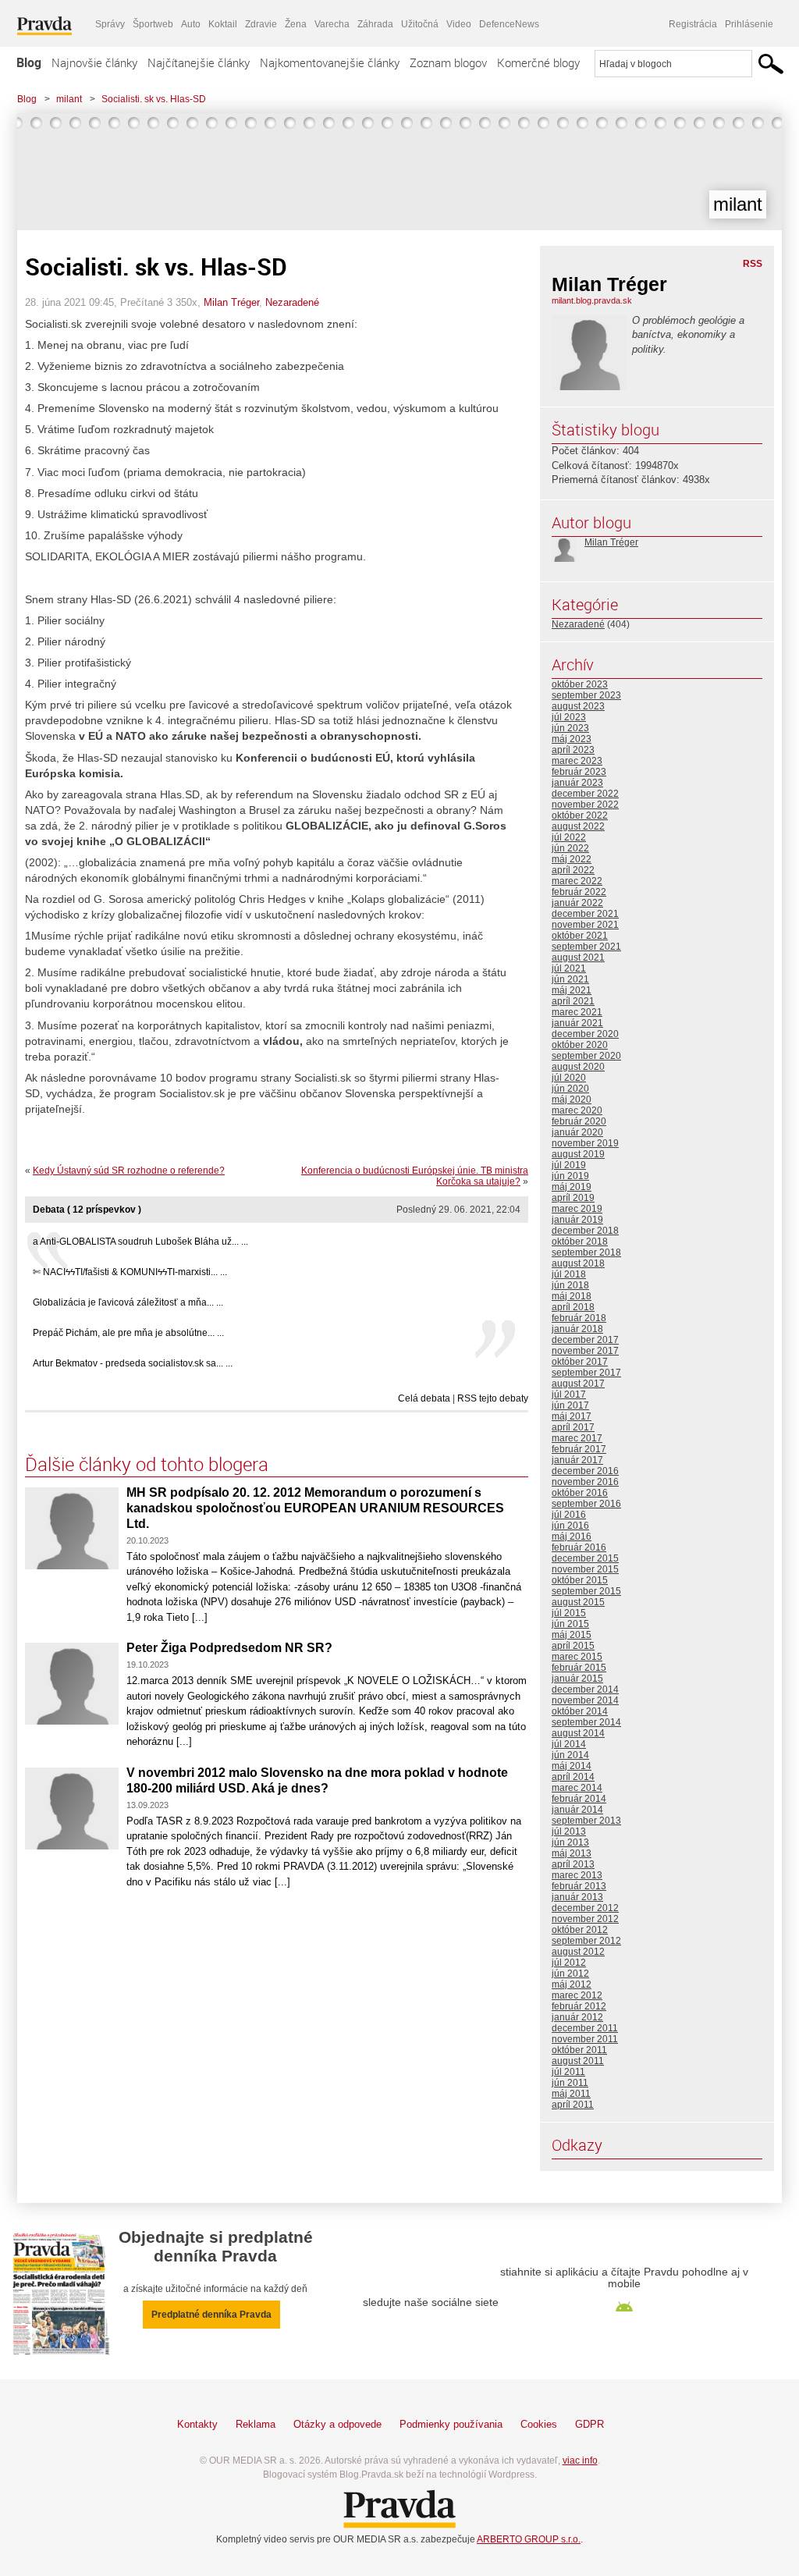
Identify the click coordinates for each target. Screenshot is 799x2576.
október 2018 (580, 1242)
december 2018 (585, 1231)
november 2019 (585, 1143)
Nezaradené (292, 302)
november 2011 (585, 2039)
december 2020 (585, 1034)
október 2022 (580, 815)
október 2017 (580, 1362)
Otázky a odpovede (337, 2424)
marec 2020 (577, 1110)
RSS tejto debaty (493, 1398)
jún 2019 (570, 1176)
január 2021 (577, 1023)
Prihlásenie (749, 24)
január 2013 (577, 1897)
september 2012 (586, 1941)
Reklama (256, 2424)
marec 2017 (577, 1438)
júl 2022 (569, 837)
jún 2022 (570, 848)
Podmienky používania (451, 2424)
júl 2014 (569, 1744)
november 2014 (585, 1700)
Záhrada (375, 24)
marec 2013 (577, 1875)
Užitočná (420, 24)
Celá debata (424, 1398)
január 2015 (577, 1679)
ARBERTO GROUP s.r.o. (529, 2539)
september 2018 (586, 1252)
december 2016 (585, 1471)
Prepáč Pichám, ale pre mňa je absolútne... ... (128, 1333)
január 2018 (577, 1329)
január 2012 (577, 2017)
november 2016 (585, 1482)
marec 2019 (577, 1209)
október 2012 (580, 1930)
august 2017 (578, 1384)
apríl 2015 (573, 1646)
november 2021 (585, 925)
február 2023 (579, 772)
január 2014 (577, 1810)
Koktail (223, 24)
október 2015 (580, 1580)
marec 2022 (577, 881)
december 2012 (585, 1908)
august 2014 (578, 1733)
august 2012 (578, 1952)
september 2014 (586, 1722)
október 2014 (580, 1711)
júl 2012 (569, 1963)
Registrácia (693, 24)
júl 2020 (569, 1078)
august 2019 (578, 1154)
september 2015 (586, 1591)
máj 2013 (572, 1853)
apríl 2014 (573, 1777)
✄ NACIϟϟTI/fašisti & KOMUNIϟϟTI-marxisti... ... (130, 1272)
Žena (296, 24)
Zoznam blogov (448, 62)
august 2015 (578, 1602)
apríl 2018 (573, 1307)
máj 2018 (572, 1296)
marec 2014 (577, 1788)
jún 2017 (570, 1405)
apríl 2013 (573, 1864)
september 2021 (586, 947)
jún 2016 (570, 1526)
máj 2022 (572, 859)
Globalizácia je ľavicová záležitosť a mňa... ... (128, 1302)
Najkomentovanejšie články (330, 62)
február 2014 (579, 1799)
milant (69, 99)
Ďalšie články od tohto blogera (147, 1464)
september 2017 (586, 1373)
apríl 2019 (573, 1198)
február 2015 (579, 1668)
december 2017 (585, 1340)
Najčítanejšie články (199, 62)
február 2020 (579, 1121)
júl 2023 (569, 717)
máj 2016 (572, 1537)
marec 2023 (577, 761)
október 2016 (580, 1493)
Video (459, 24)
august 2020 (578, 1067)
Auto (191, 24)
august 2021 (578, 958)
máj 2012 (572, 1984)
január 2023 (577, 783)
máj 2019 (572, 1187)
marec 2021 (577, 1012)
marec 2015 (577, 1657)
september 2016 (586, 1504)
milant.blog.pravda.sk (592, 300)
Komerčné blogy (538, 62)
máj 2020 (572, 1100)
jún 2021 (570, 979)
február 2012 (579, 2006)
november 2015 (585, 1569)
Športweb (153, 24)
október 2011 (579, 2050)
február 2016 (579, 1547)
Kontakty (197, 2424)
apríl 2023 (573, 750)
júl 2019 (569, 1165)
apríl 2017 (573, 1427)
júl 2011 (568, 2072)
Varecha (332, 24)
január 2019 (577, 1220)
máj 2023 (572, 739)
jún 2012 (570, 1974)
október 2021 (580, 936)
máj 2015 (572, 1635)
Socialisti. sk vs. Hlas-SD (154, 99)
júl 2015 (569, 1613)
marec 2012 (577, 1995)
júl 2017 (569, 1395)
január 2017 (577, 1460)
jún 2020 (570, 1089)
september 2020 (586, 1056)
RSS (753, 264)
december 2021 (585, 914)
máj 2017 (572, 1416)
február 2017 (579, 1449)
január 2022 (577, 903)
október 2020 (580, 1045)
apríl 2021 (573, 1001)
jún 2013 (570, 1842)
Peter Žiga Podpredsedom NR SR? (229, 1648)
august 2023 (578, 706)
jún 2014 (570, 1755)
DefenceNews (509, 24)
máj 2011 (571, 2094)
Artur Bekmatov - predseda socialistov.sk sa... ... (133, 1363)
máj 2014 (572, 1766)
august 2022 (578, 826)
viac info (580, 2461)
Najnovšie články (94, 62)
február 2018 (579, 1318)
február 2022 (579, 892)
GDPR (589, 2424)
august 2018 (578, 1263)
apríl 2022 (573, 870)
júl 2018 (569, 1274)
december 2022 (585, 794)
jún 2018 (570, 1285)
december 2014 (585, 1690)
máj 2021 (572, 990)
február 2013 (579, 1886)
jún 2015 (570, 1624)
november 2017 (585, 1351)
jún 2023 (570, 728)
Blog (29, 62)
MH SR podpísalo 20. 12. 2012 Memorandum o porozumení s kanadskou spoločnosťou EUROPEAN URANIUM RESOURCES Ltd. (315, 1508)
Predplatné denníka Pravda (211, 2315)
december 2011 (585, 2028)
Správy (110, 24)
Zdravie (261, 24)
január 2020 (577, 1132)
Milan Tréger (231, 302)
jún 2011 (570, 2083)
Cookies (539, 2424)
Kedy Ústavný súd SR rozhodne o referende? (129, 1171)
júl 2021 (569, 968)
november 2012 (585, 1919)
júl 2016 (569, 1515)
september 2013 (586, 1821)
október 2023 (580, 684)
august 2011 (578, 2061)
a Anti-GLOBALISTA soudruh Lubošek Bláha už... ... (140, 1242)
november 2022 (585, 805)
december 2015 (585, 1558)
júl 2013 (569, 1832)
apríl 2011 (573, 2105)
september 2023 (586, 695)
